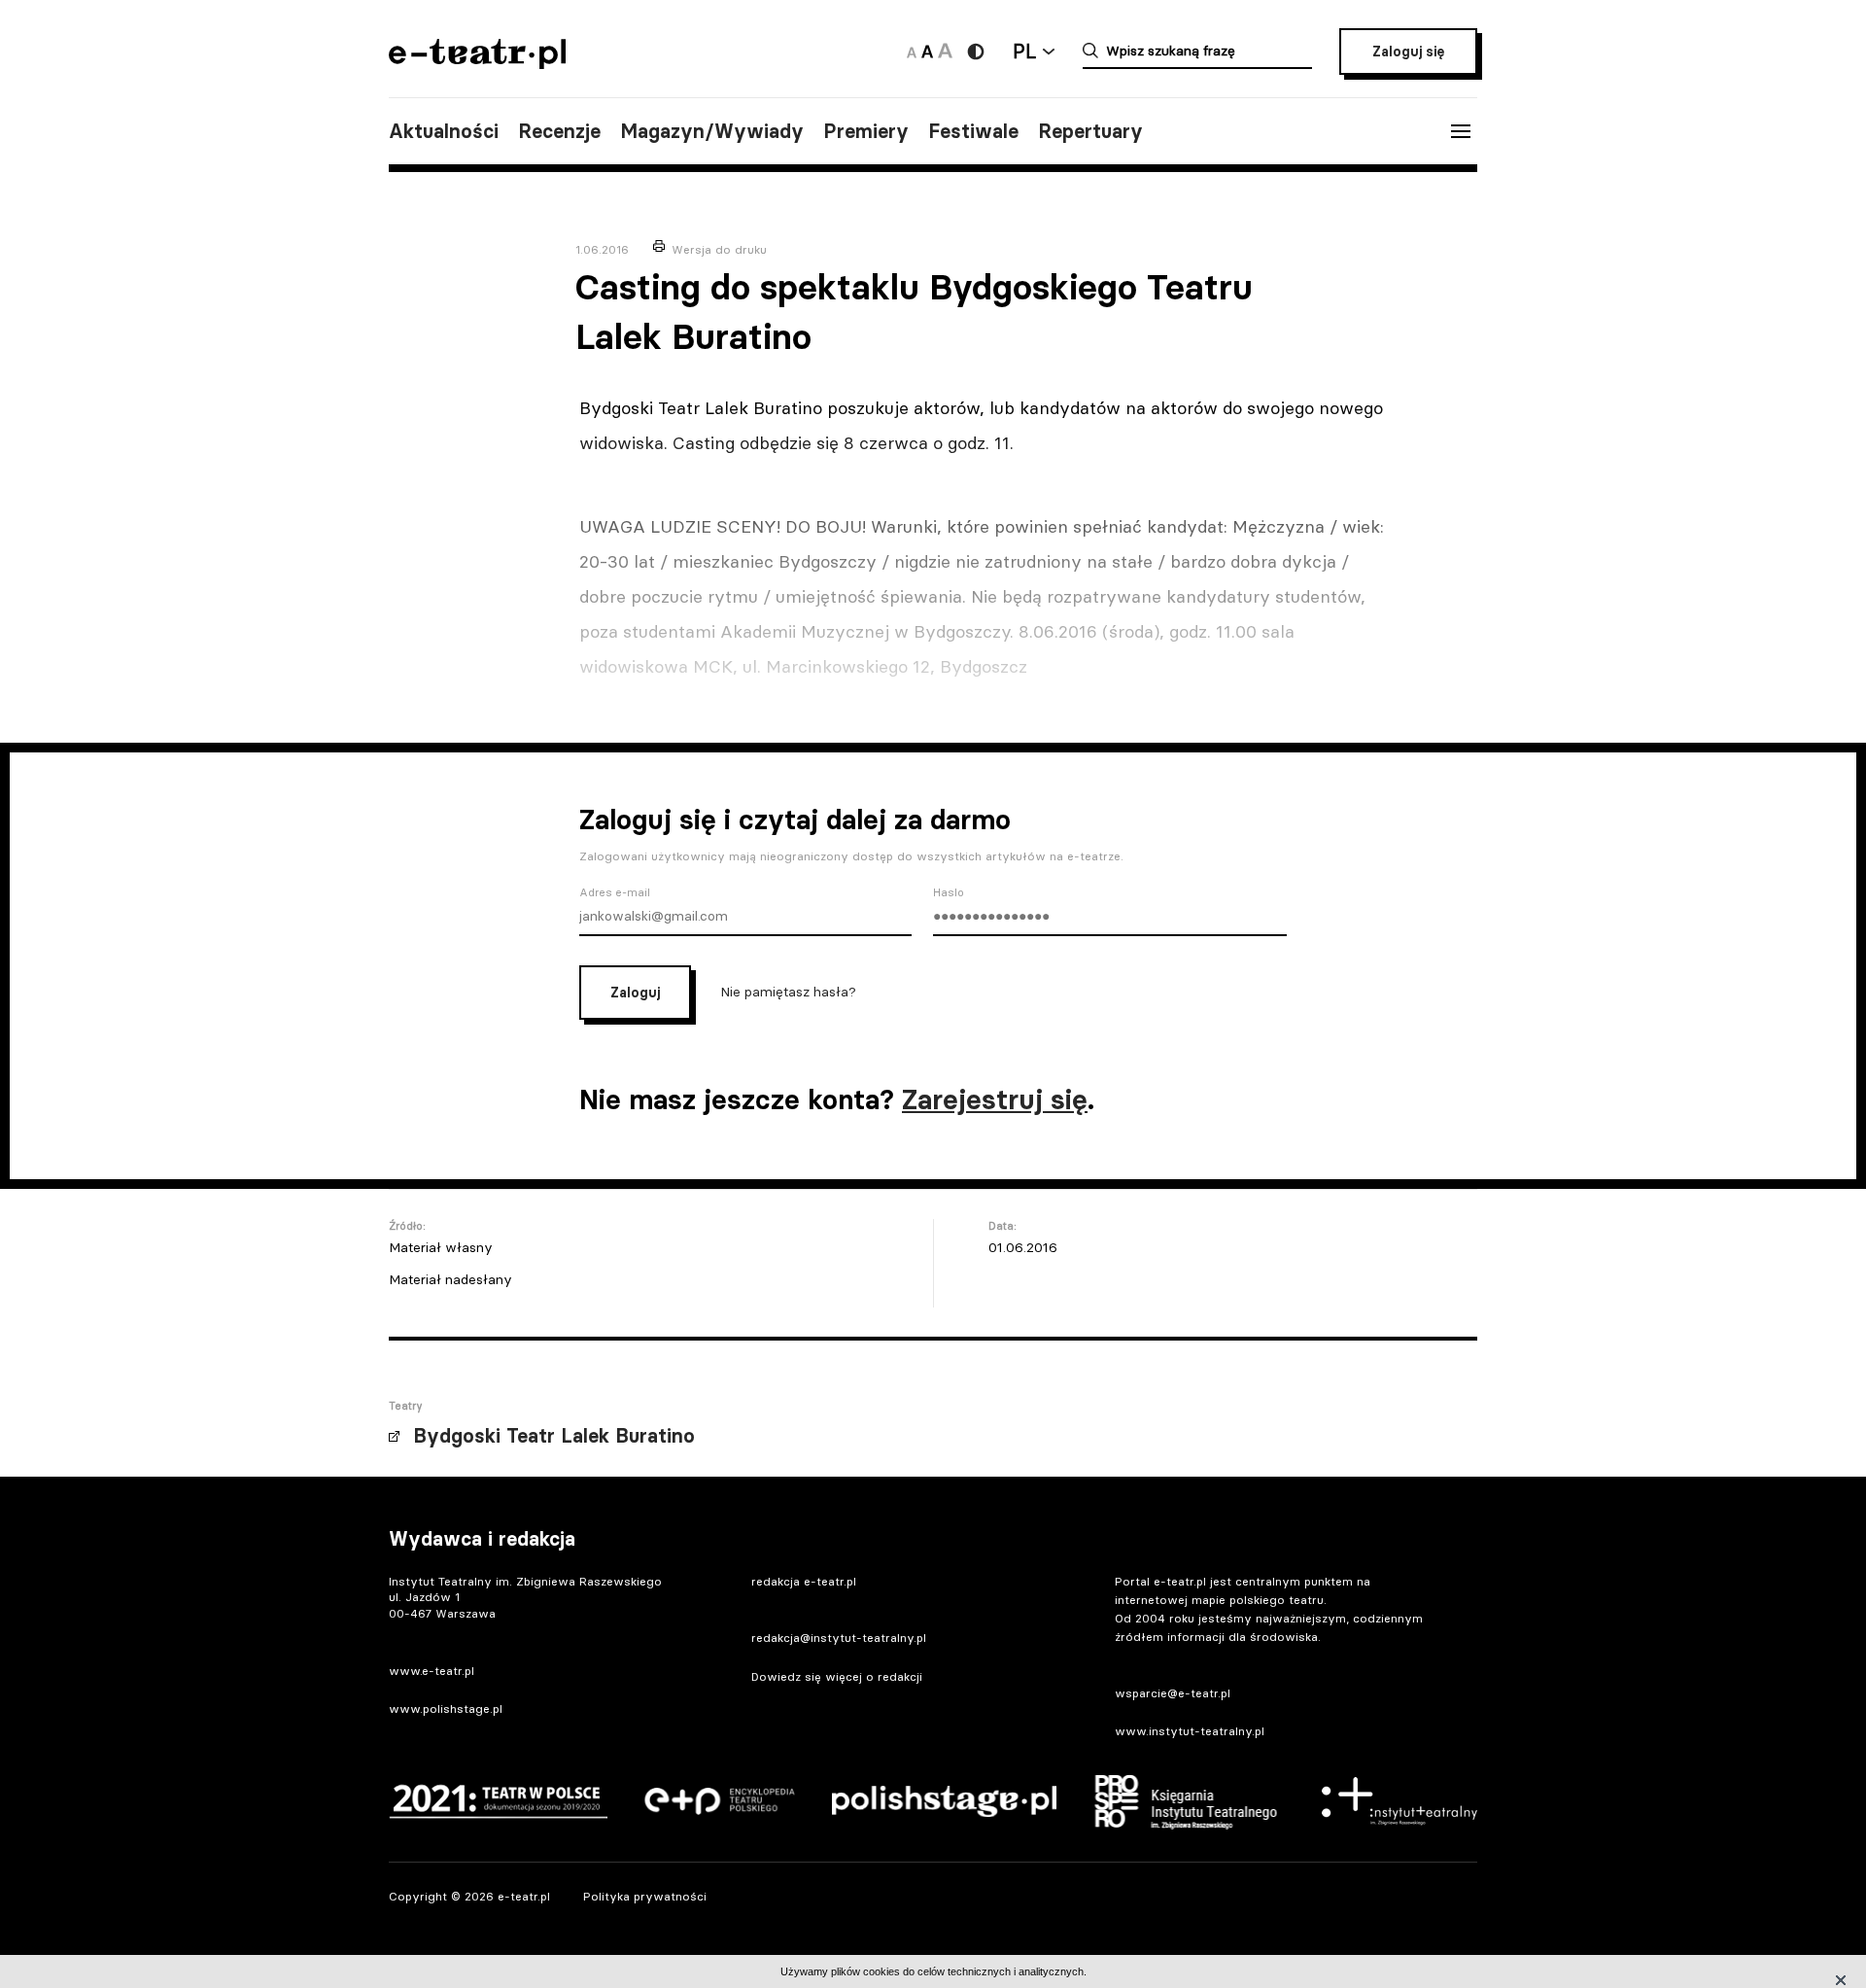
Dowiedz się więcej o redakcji (837, 1676)
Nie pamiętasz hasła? (788, 991)
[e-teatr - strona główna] (477, 63)
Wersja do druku (719, 249)
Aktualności (444, 131)
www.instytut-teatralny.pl (1190, 1731)
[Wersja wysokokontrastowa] (976, 52)
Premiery (866, 131)
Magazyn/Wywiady (712, 131)
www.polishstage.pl (446, 1709)
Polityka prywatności (645, 1896)
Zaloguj (635, 993)
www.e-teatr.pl (432, 1671)
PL (1024, 51)
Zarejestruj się (995, 1099)
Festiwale (973, 131)
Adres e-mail (615, 892)
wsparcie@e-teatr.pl (1173, 1693)
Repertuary (1090, 131)
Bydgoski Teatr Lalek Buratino (554, 1436)
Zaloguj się (1408, 52)
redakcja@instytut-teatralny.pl (839, 1638)
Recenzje (559, 131)
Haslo (949, 892)
